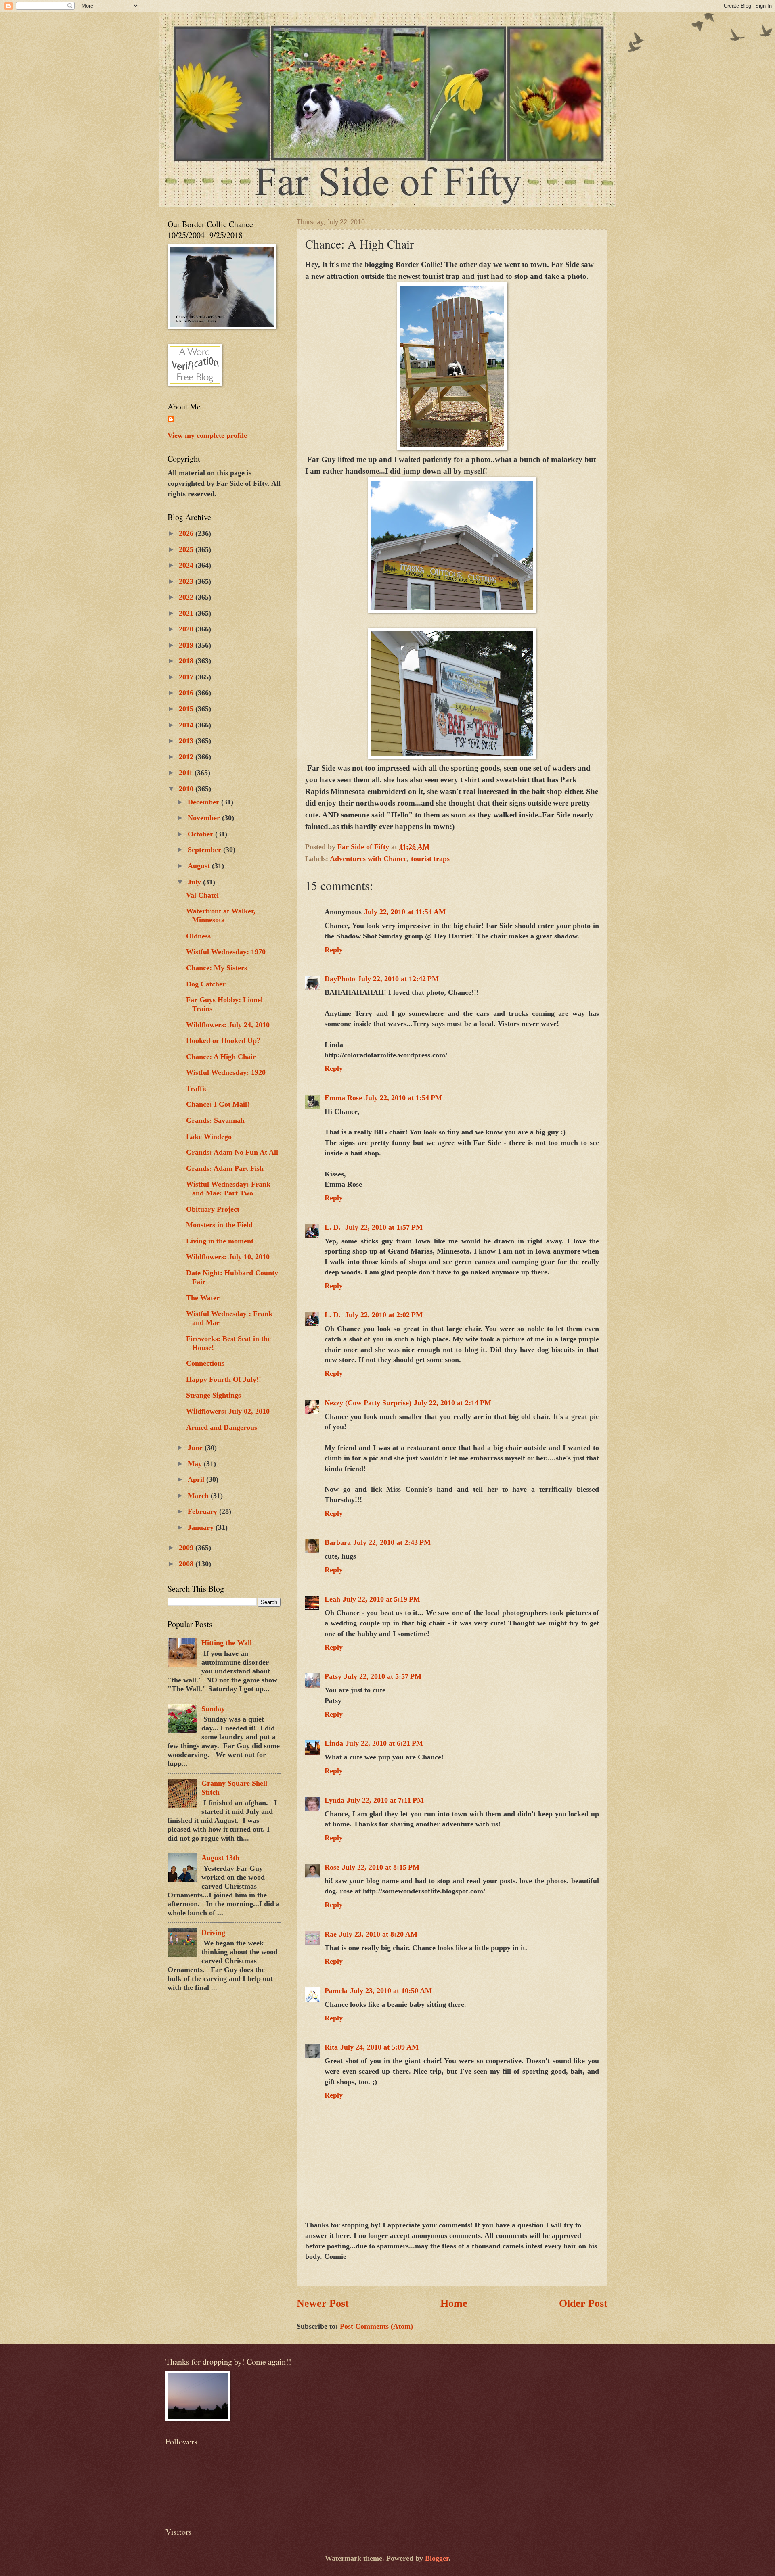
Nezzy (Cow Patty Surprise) (368, 1403)
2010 (187, 789)
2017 (187, 677)
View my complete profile (207, 435)
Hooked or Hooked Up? (223, 1040)
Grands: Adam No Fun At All (232, 1152)
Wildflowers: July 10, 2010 (228, 1257)
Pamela (336, 1991)
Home (454, 2303)
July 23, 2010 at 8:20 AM (378, 1934)
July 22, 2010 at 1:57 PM (384, 1227)
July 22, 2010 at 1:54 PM (403, 1098)
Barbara (338, 1542)
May (196, 1464)
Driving (213, 1933)
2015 (187, 709)
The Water (203, 1298)
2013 (187, 741)
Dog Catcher (206, 984)
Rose (332, 1867)
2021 (187, 613)
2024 (187, 565)
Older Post (583, 2303)
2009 (187, 1548)
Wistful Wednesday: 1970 (226, 952)
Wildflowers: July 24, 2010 (228, 1025)
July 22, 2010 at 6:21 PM (384, 1743)
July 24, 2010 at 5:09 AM (379, 2047)
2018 (187, 661)
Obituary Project (213, 1209)
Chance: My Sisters (217, 968)
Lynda (334, 1800)
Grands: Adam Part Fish (225, 1168)
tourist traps (430, 859)
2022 (187, 597)
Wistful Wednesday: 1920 (226, 1072)
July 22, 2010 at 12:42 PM (398, 979)
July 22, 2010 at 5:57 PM (383, 1676)
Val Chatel (202, 895)
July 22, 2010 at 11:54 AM (405, 912)
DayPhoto (340, 979)
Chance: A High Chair (221, 1057)
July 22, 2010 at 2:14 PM (452, 1403)
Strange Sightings (214, 1395)
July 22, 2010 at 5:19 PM (381, 1599)
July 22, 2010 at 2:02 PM (384, 1315)
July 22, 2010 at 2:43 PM (392, 1542)
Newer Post (323, 2303)
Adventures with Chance (368, 859)
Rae (331, 1934)
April (197, 1479)
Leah (332, 1599)
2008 (187, 1564)
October (201, 834)
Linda (334, 1743)
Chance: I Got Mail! (218, 1104)
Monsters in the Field (219, 1225)
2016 (187, 693)
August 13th (220, 1858)
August (200, 866)
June (196, 1448)
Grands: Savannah (215, 1120)
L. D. (334, 1227)
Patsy (333, 1676)
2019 (187, 645)
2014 (187, 725)
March (199, 1496)
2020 (187, 629)
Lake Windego (209, 1137)
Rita (331, 2047)
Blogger (437, 2558)
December (204, 802)
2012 (187, 757)
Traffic (197, 1088)
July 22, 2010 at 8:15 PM (381, 1867)
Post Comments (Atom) (376, 2326)
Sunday (213, 1709)
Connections (205, 1363)
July (195, 882)
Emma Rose (343, 1098)
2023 (187, 581)
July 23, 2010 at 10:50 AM (391, 1991)
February (203, 1511)
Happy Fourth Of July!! (224, 1379)
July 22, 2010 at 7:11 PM (385, 1800)
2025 (187, 549)
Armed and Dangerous (222, 1427)
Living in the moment (220, 1241)
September (205, 850)
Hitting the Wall (227, 1643)
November (205, 818)
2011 (187, 773)
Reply (334, 950)
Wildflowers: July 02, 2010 (228, 1411)
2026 (187, 533)
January (202, 1527)
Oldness (198, 936)
